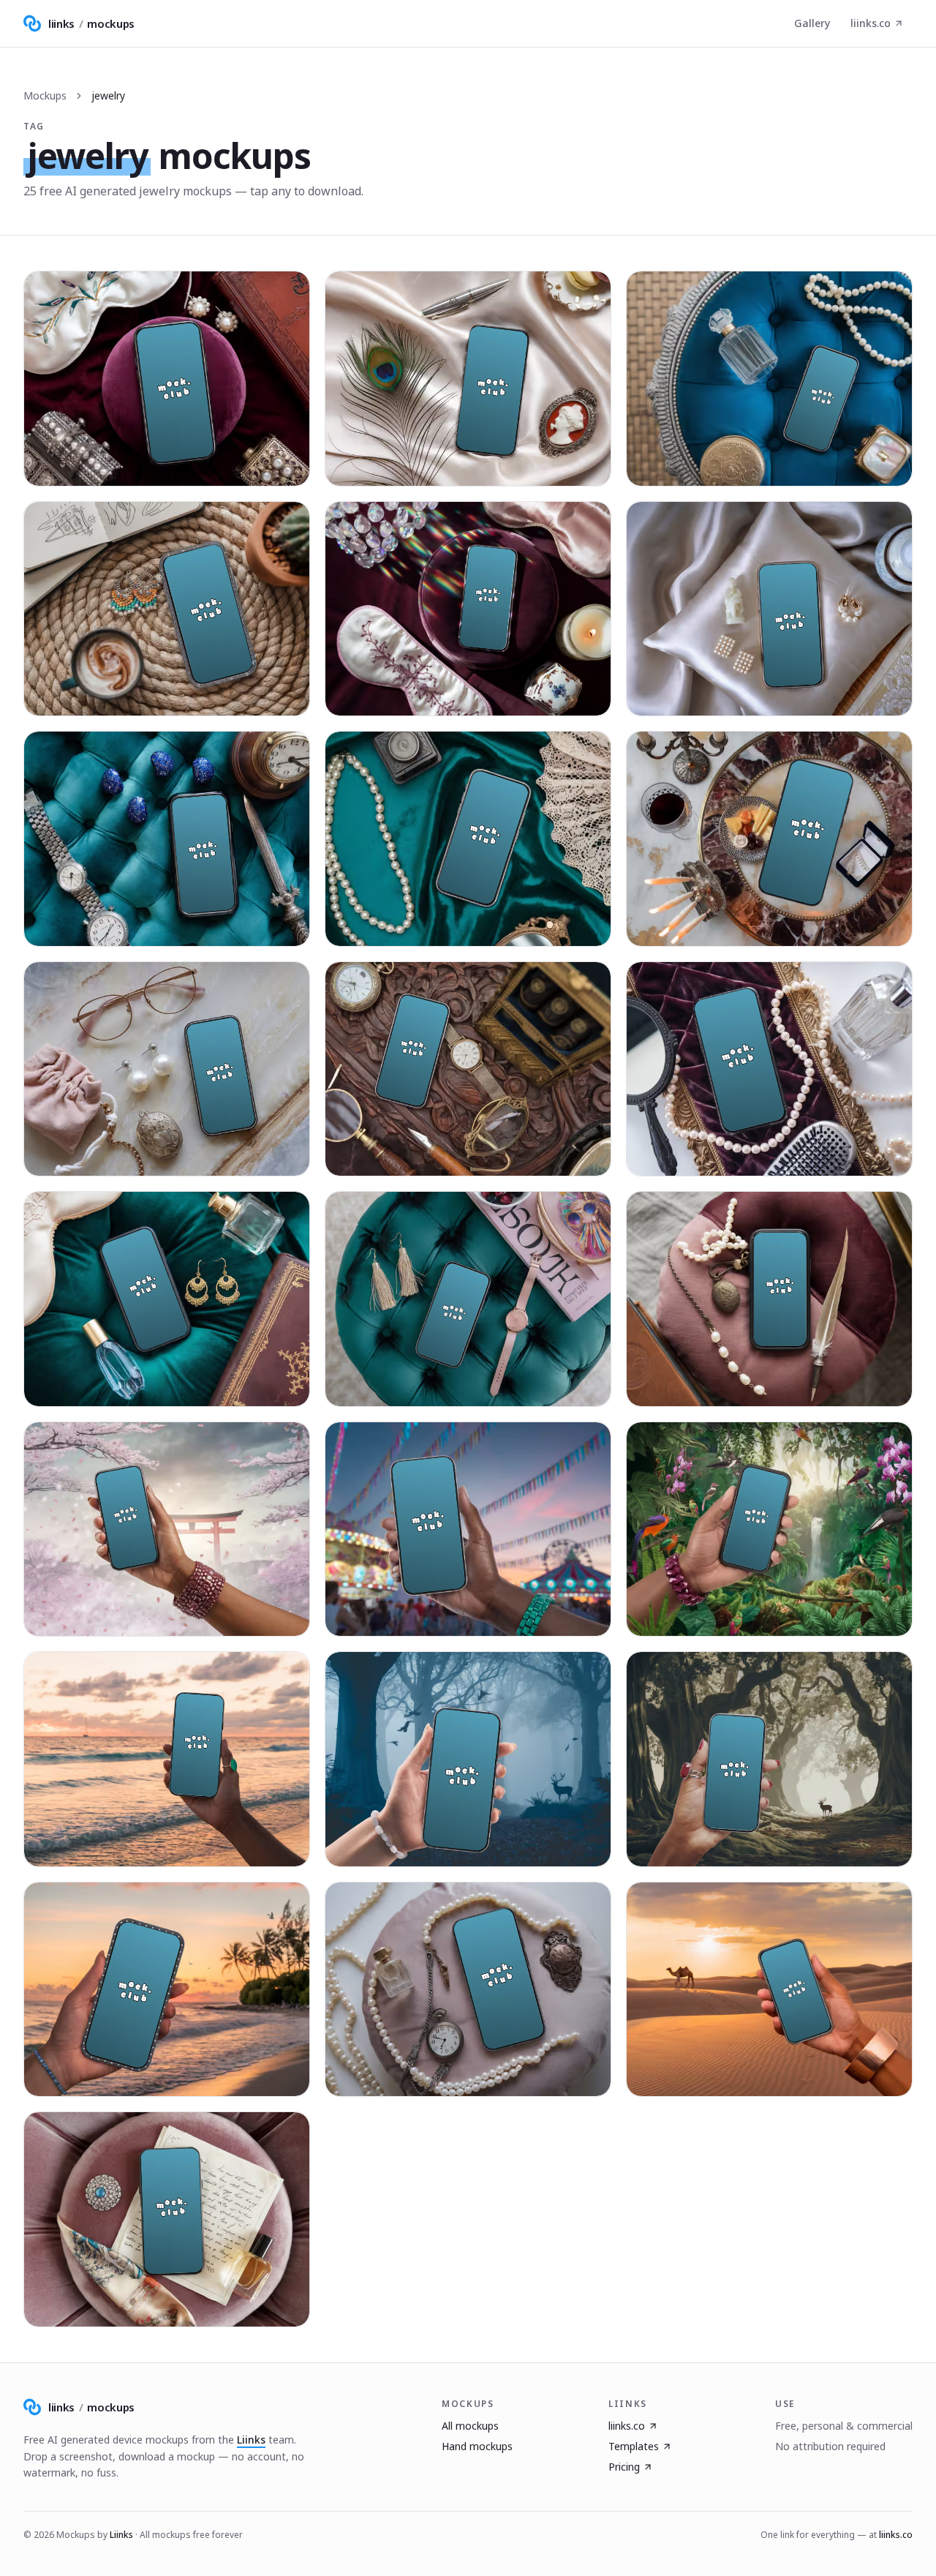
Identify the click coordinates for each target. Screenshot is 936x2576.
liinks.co (871, 23)
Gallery (812, 23)
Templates (634, 2446)
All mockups (470, 2426)
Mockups (45, 95)
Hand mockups (477, 2446)
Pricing (624, 2467)
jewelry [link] (108, 95)
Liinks (251, 2440)
